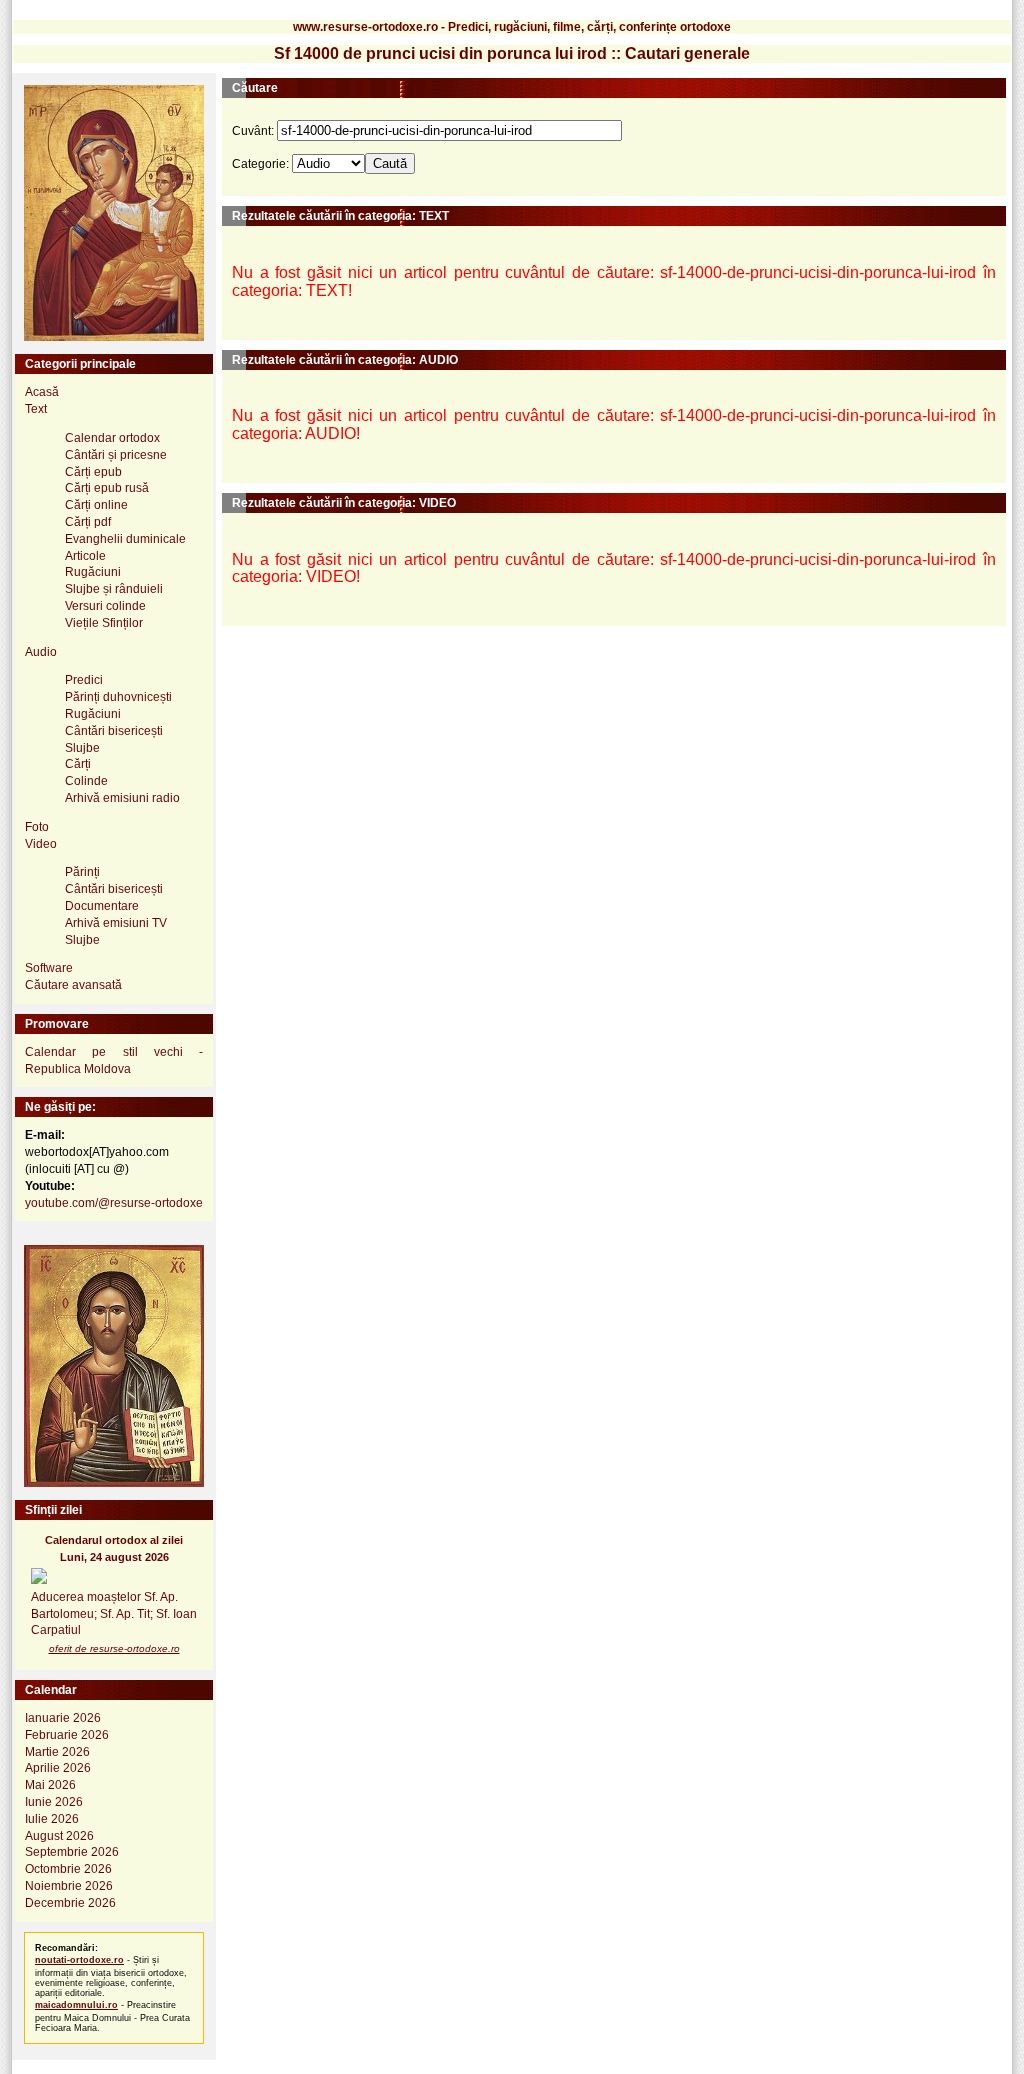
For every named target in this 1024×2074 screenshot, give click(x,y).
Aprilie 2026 (58, 1768)
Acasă (42, 392)
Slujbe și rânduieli (114, 589)
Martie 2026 (57, 1752)
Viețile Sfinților (104, 623)
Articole (85, 556)
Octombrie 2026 (68, 1869)
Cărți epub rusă (107, 488)
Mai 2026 (50, 1785)
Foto (37, 827)
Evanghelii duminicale (125, 539)
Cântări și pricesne (116, 455)
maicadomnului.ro (76, 2005)
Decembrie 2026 (70, 1903)
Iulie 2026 (52, 1819)
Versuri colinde (105, 606)
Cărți (78, 764)
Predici (84, 680)
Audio (41, 652)
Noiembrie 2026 (69, 1886)
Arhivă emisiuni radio (122, 798)
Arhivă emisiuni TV (116, 923)
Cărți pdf (88, 522)
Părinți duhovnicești (118, 697)
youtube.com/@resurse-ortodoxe (114, 1203)
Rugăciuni (93, 572)
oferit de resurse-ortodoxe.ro (114, 1648)
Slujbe (82, 748)
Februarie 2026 (67, 1735)
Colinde (86, 781)
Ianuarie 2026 (63, 1718)
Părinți (82, 872)
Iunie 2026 (54, 1802)
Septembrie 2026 (72, 1852)
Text (36, 409)
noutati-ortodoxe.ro (79, 1960)
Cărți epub (93, 472)
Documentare (102, 906)
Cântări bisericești (114, 731)
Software (49, 968)
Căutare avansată (73, 985)
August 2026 (59, 1836)
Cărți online (96, 505)
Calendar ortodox (112, 438)
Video (41, 844)
